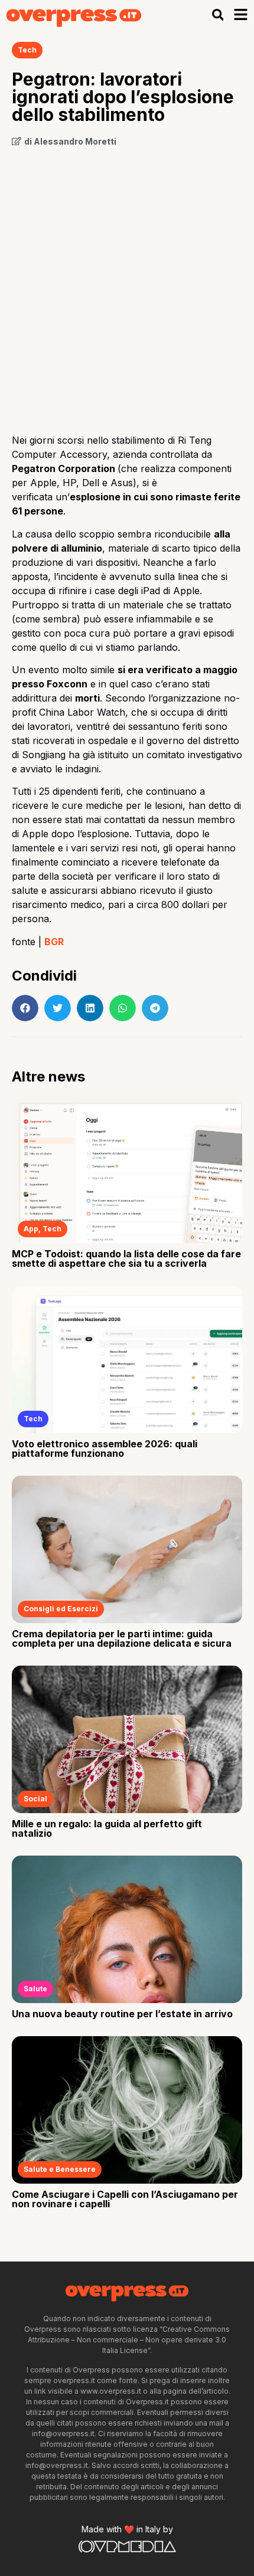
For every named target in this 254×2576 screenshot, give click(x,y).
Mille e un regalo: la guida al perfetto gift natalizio (107, 1828)
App (31, 1229)
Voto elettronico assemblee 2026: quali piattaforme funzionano (105, 1448)
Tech (27, 50)
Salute (35, 1989)
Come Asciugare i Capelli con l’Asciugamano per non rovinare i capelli (125, 2199)
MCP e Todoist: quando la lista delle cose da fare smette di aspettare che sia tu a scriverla (126, 1258)
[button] (218, 15)
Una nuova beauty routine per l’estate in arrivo (122, 2014)
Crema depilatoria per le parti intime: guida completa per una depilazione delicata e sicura (122, 1638)
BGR (54, 942)
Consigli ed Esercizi (61, 1609)
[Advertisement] (127, 286)
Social (35, 1799)
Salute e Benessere (60, 2169)
